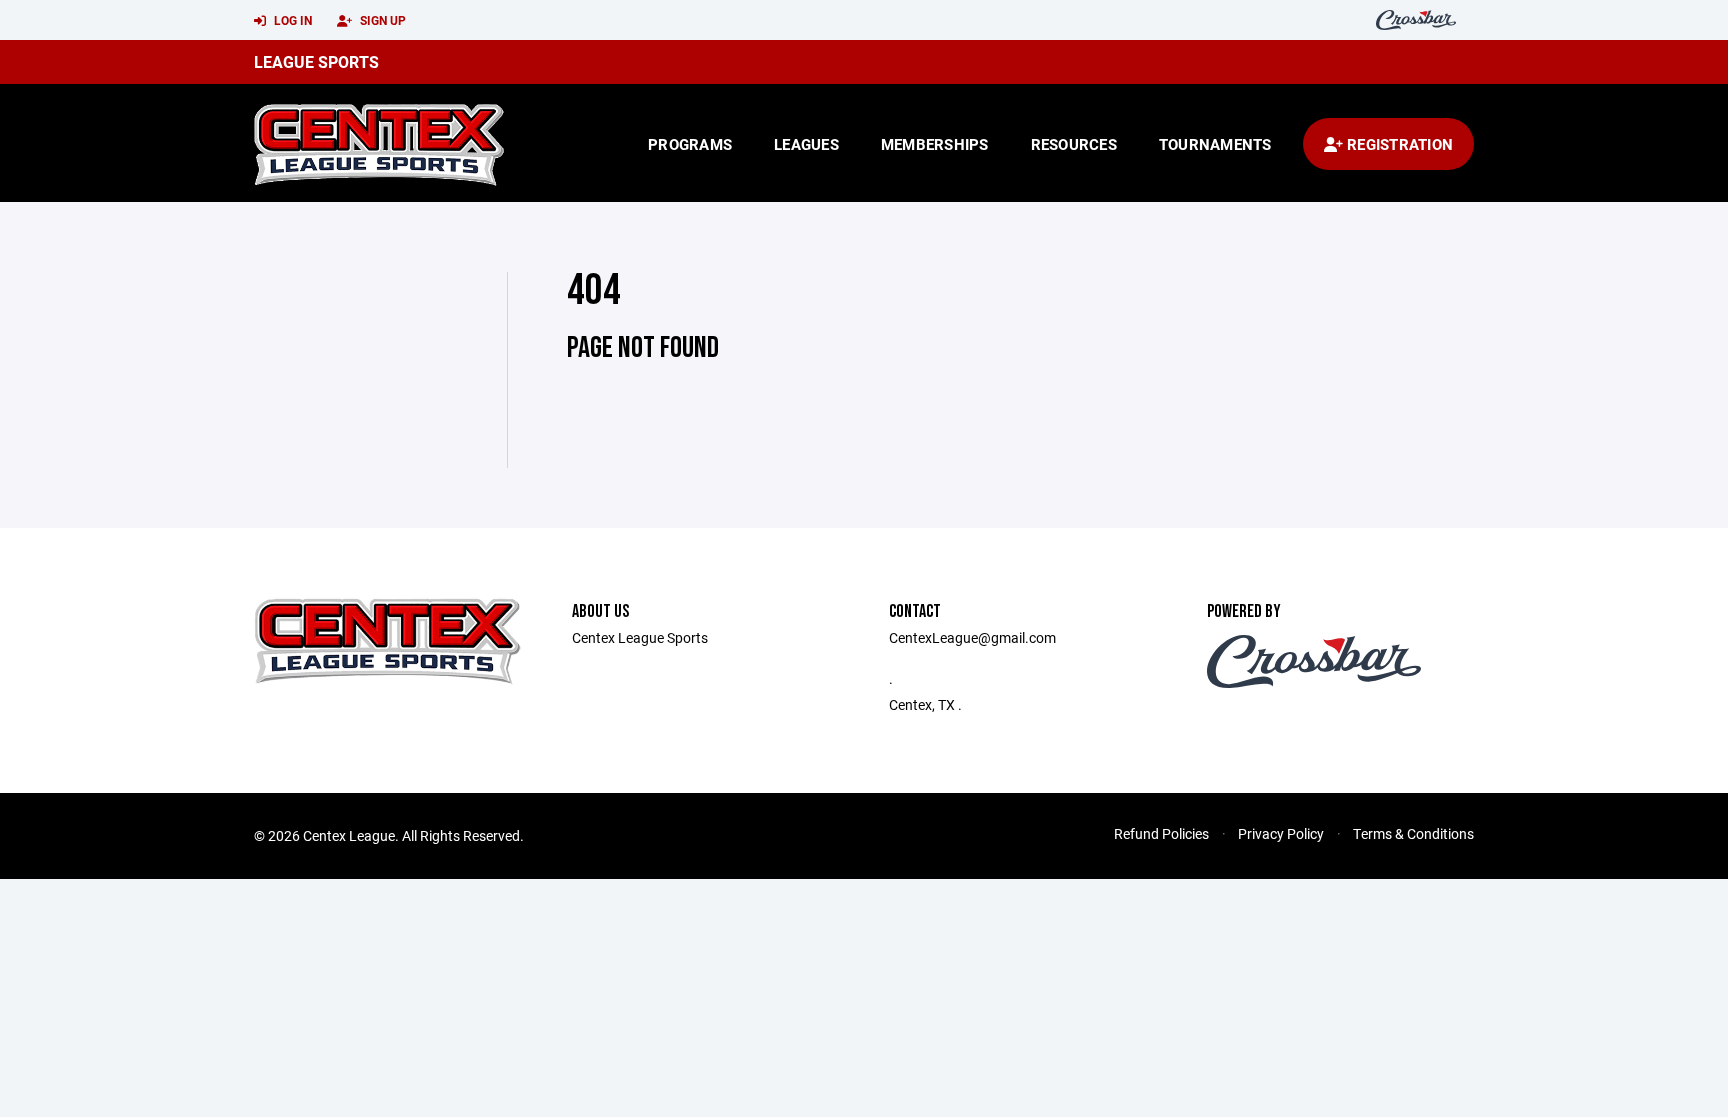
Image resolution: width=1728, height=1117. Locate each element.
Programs (690, 144)
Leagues (806, 144)
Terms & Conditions (1413, 833)
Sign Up (381, 20)
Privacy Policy (1281, 833)
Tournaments (1215, 144)
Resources (1074, 144)
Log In (291, 20)
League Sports (316, 61)
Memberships (935, 144)
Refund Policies (1161, 833)
